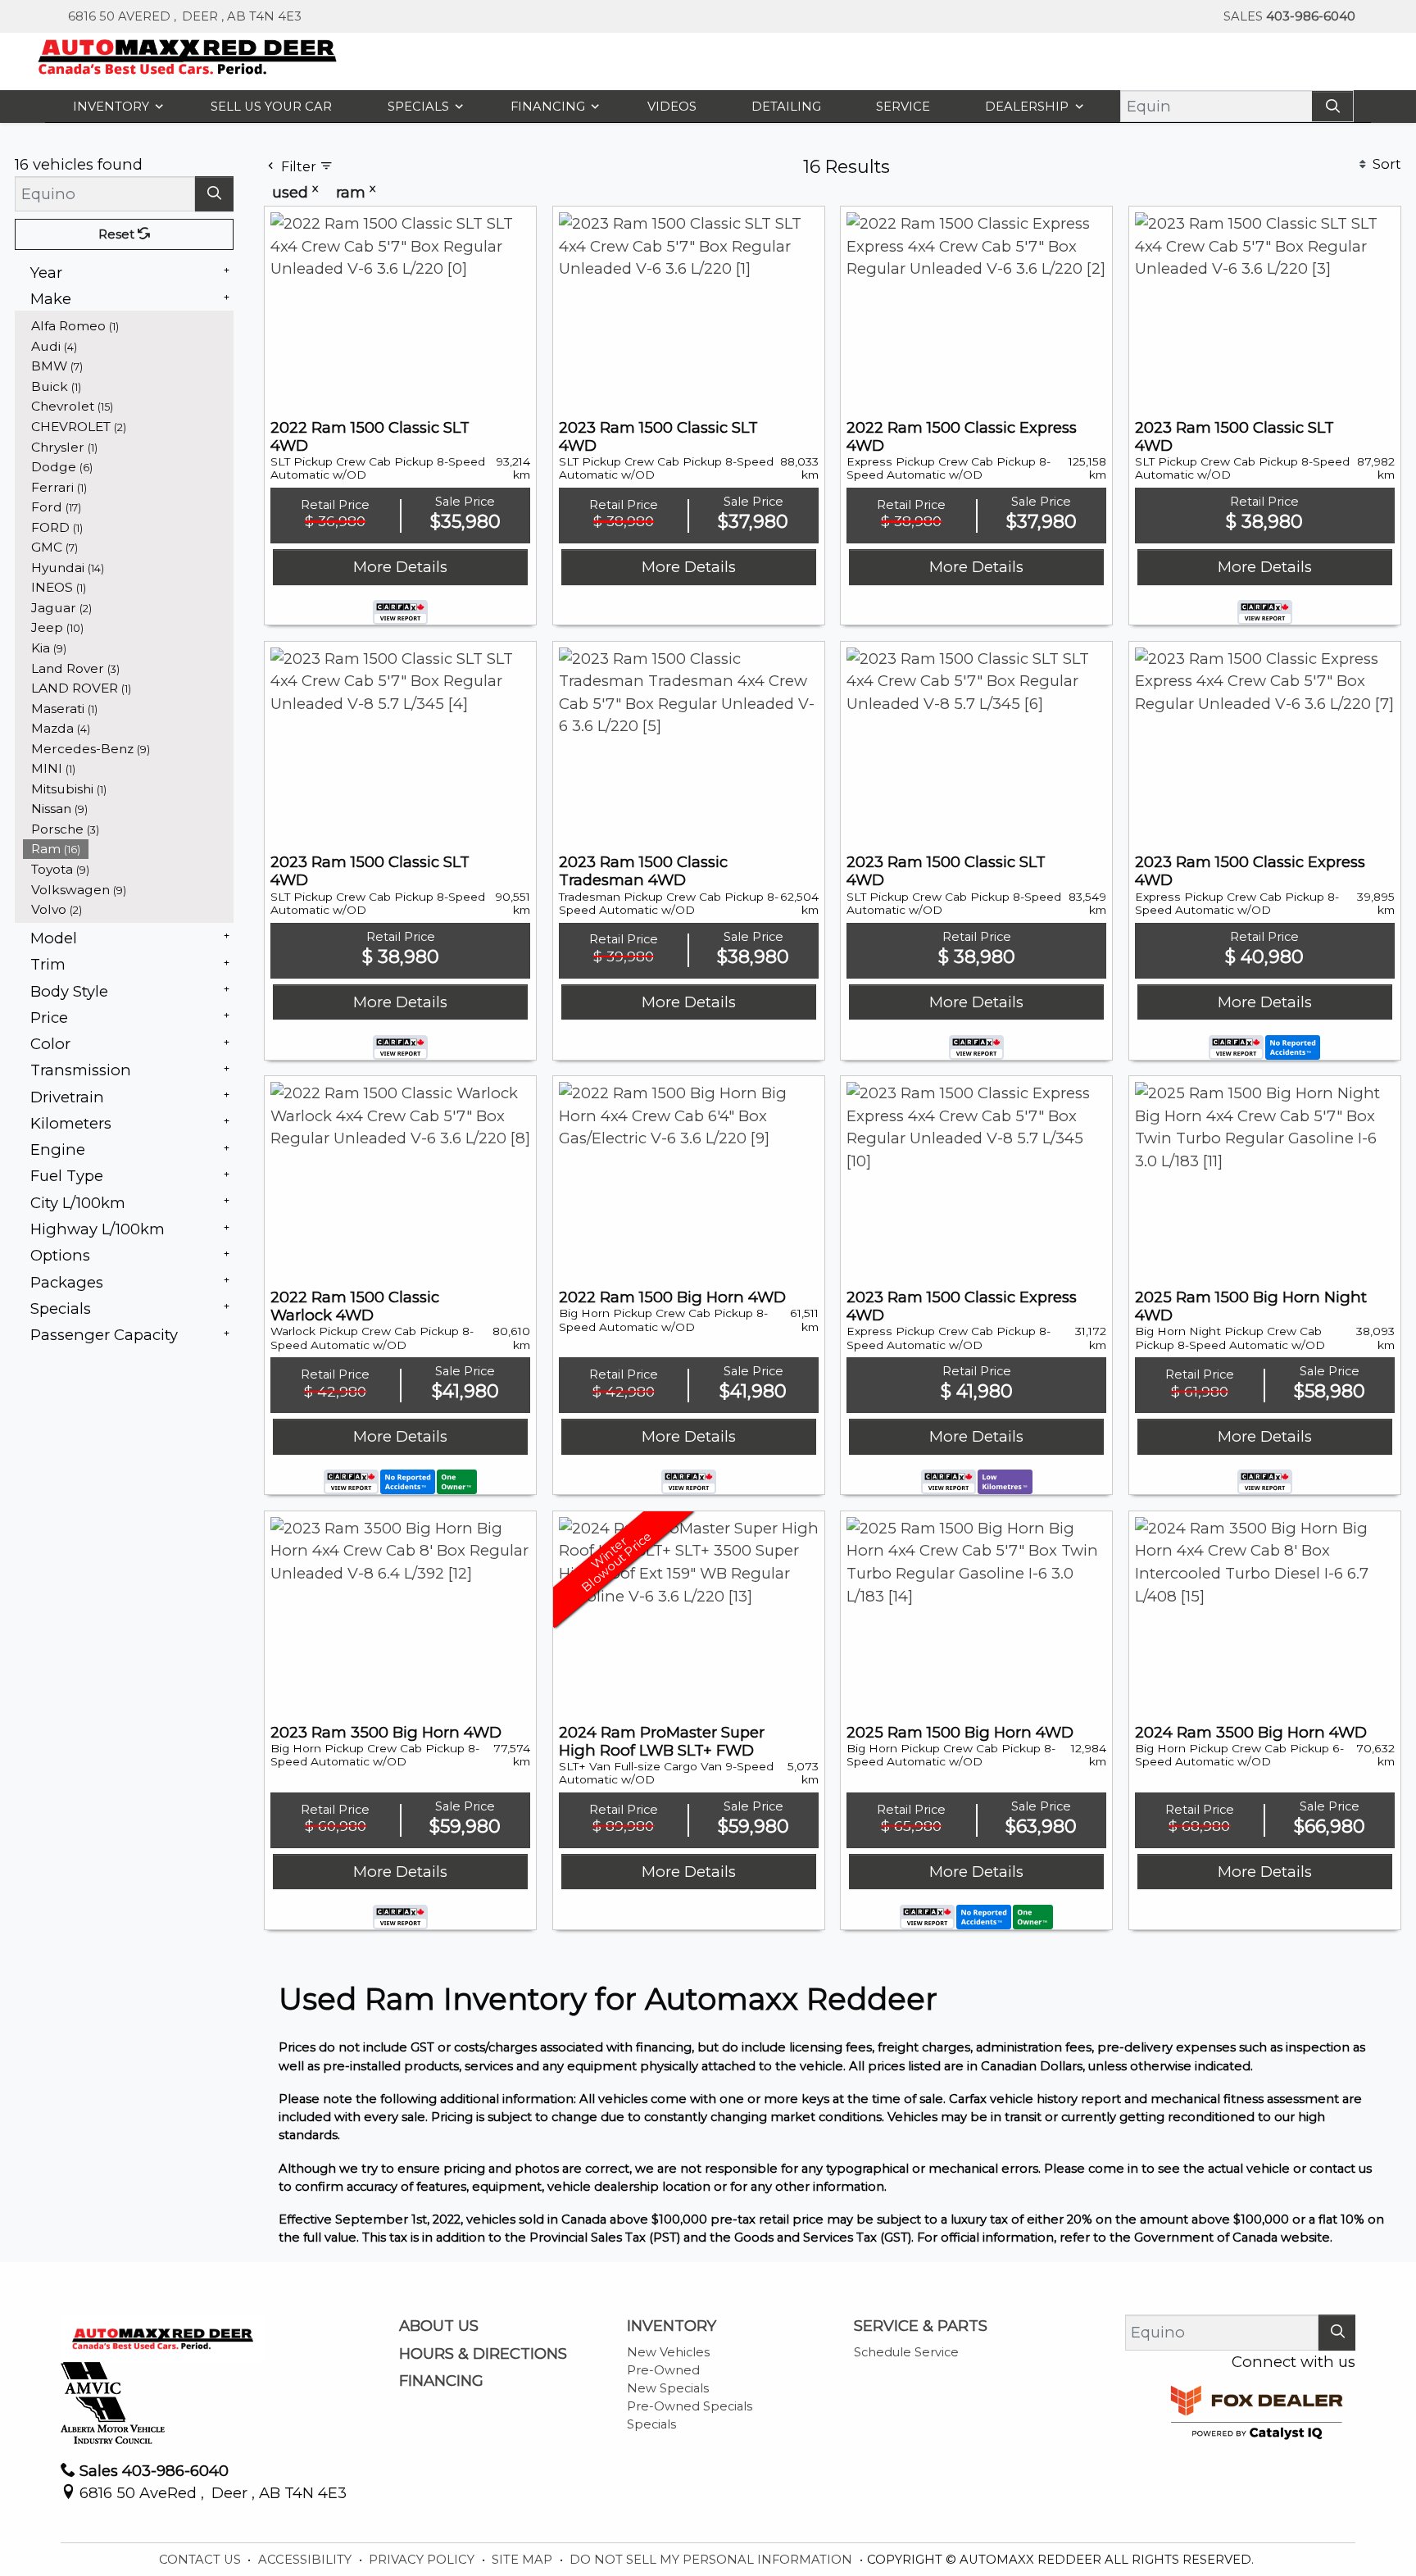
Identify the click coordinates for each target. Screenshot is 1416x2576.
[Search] (1332, 106)
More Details (400, 786)
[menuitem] (129, 400)
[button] (115, 106)
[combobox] (474, 189)
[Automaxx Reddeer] (188, 55)
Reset (118, 308)
